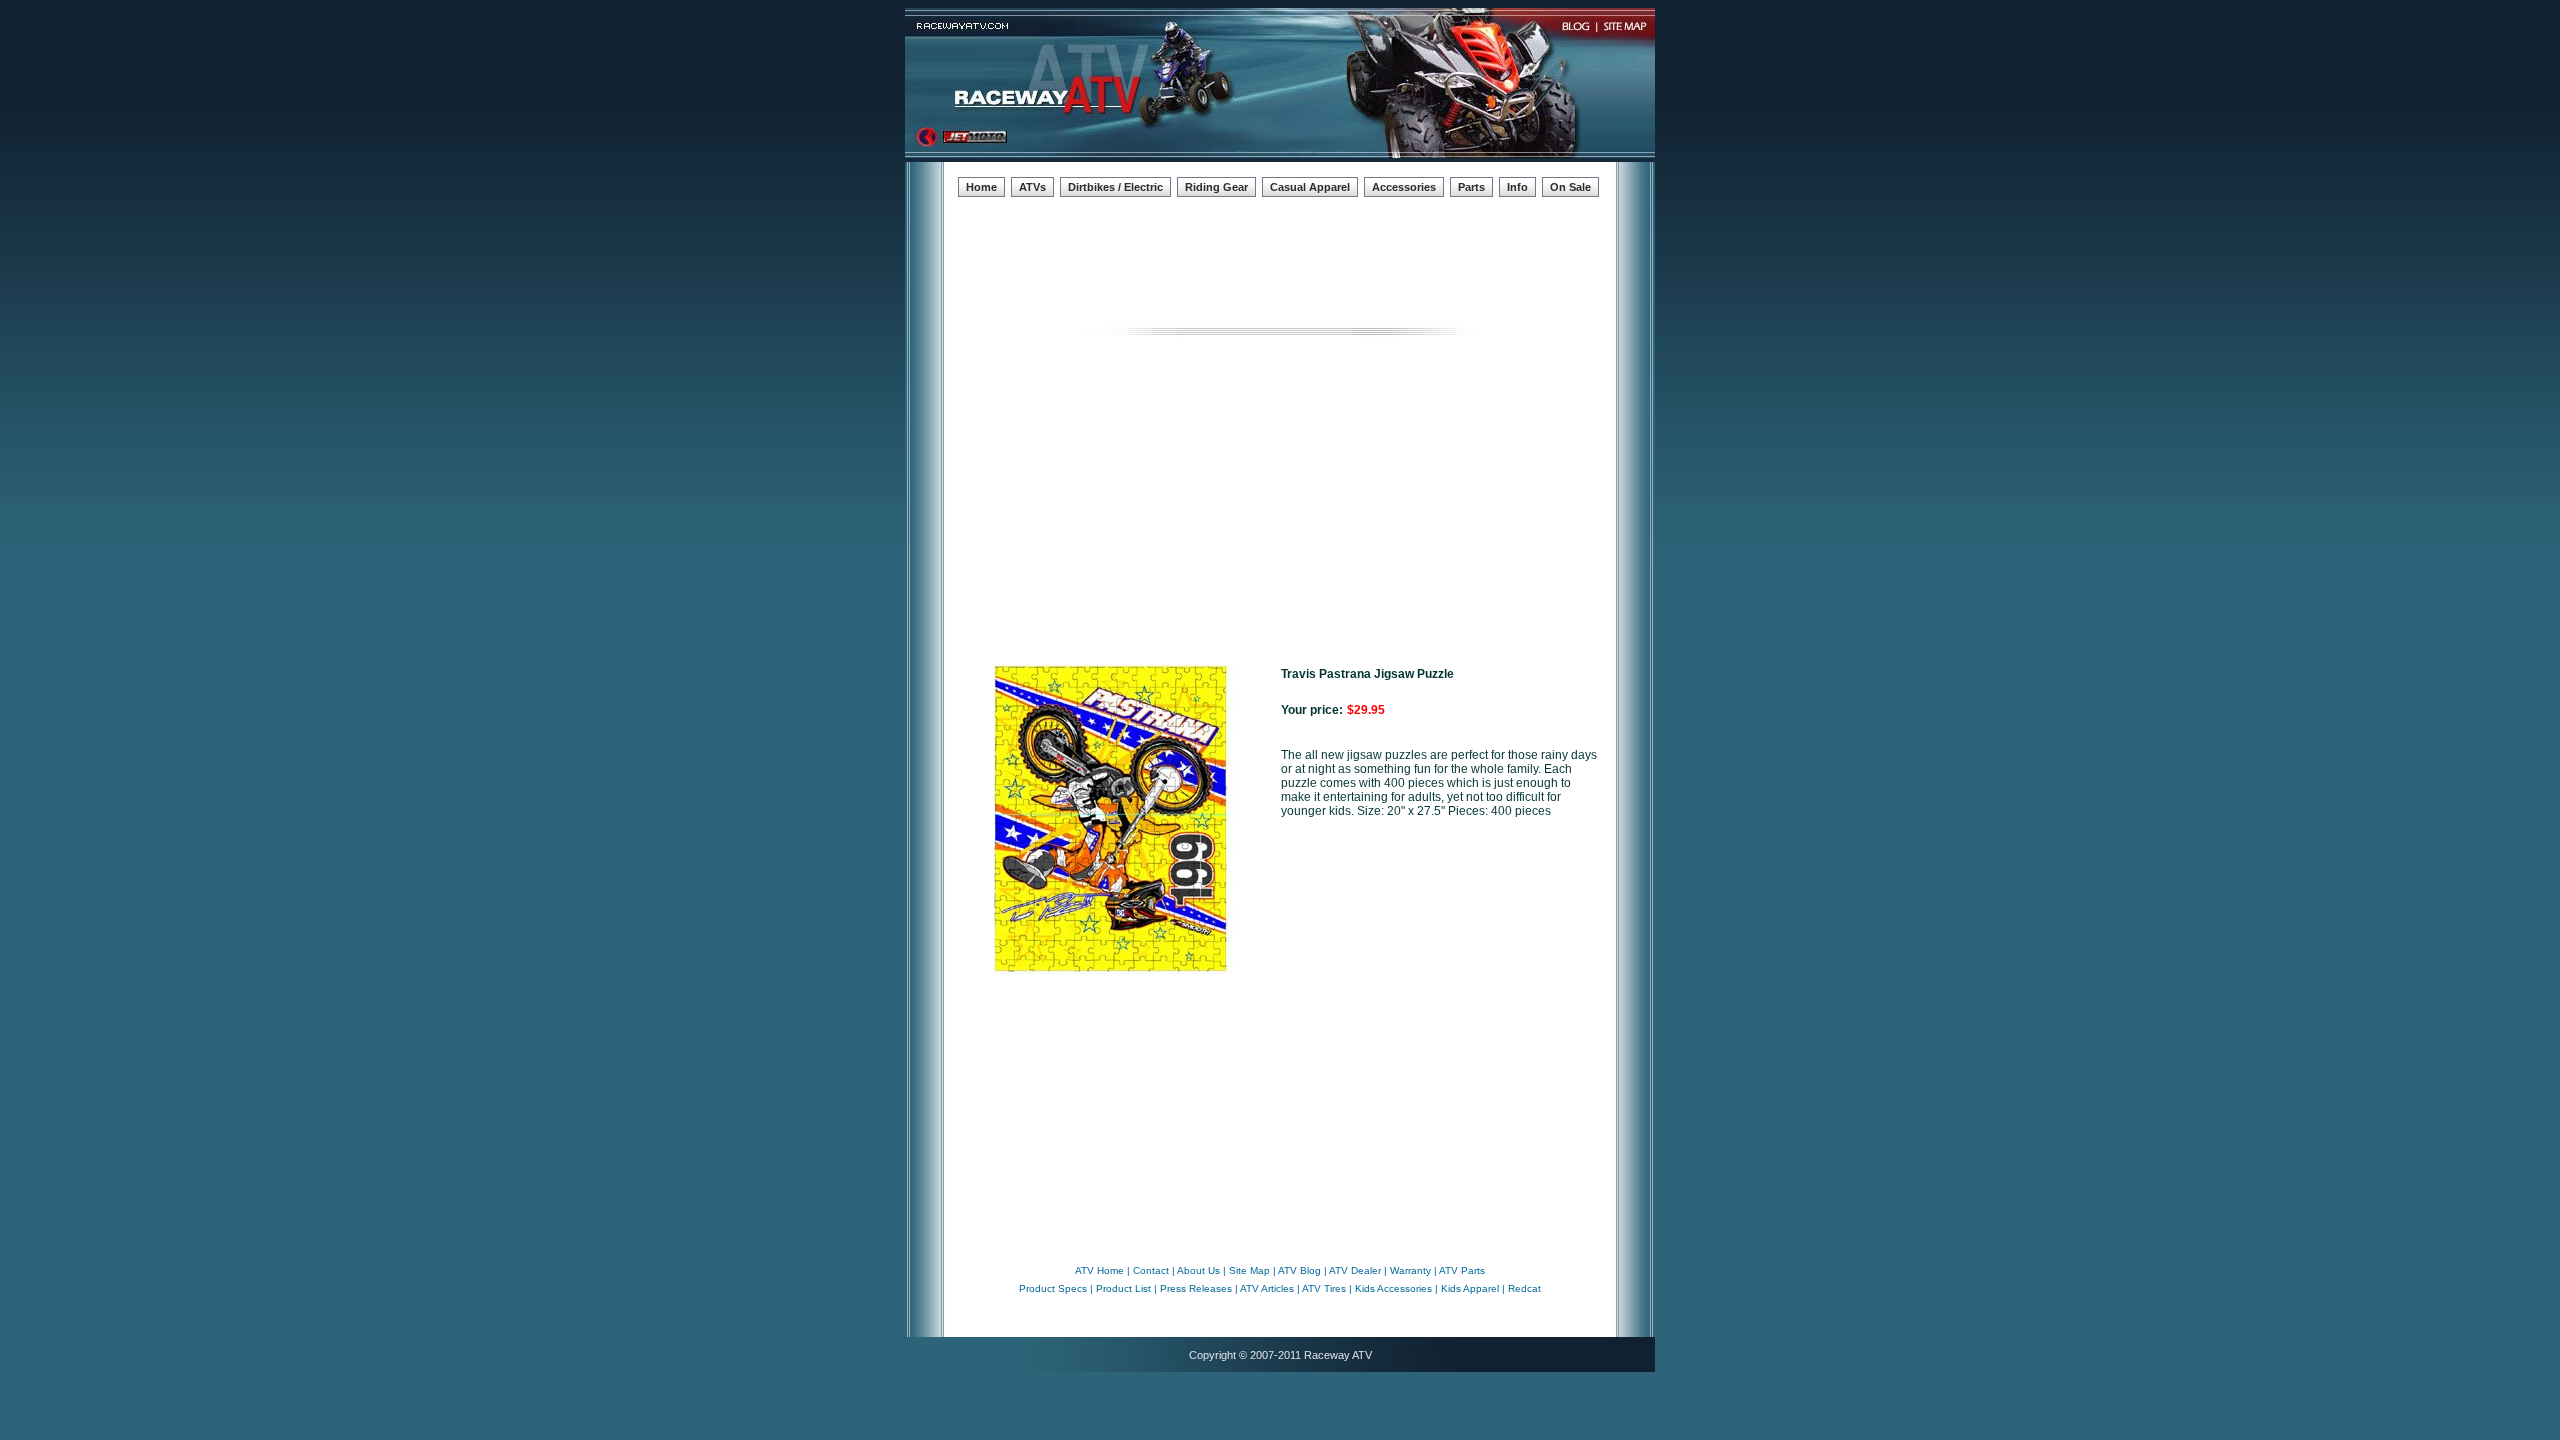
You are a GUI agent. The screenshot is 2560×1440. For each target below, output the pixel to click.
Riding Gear (1216, 187)
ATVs (1032, 187)
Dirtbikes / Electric (1115, 187)
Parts (1471, 187)
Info (1517, 187)
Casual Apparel (1310, 187)
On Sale (1570, 187)
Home (981, 187)
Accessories (1404, 187)
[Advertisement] (1280, 257)
